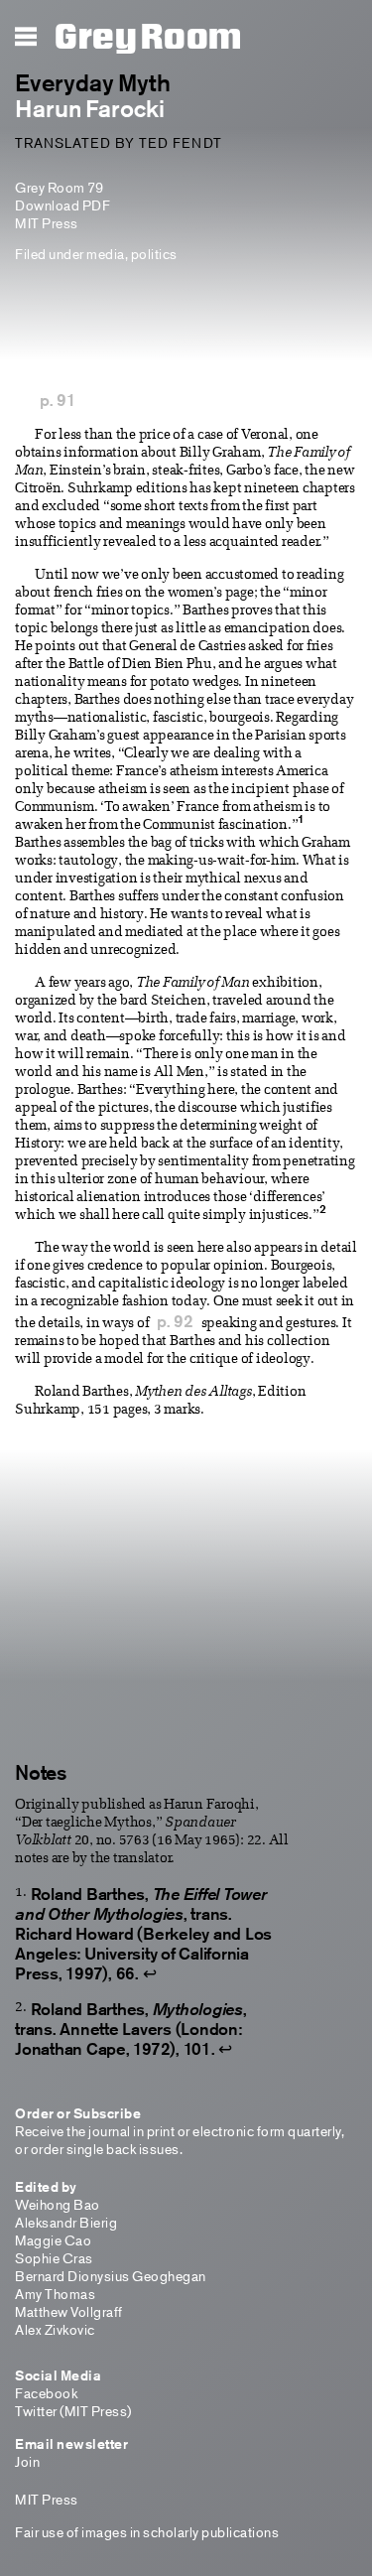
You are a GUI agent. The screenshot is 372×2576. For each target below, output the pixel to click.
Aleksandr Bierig (66, 2222)
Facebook (46, 2393)
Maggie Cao (53, 2240)
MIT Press (47, 223)
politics (154, 254)
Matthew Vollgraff (69, 2311)
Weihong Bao (58, 2204)
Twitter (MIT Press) (73, 2411)
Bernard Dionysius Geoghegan (111, 2276)
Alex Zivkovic (55, 2329)
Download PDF (62, 205)
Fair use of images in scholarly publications (147, 2532)
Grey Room (148, 38)
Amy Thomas (55, 2294)
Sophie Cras (54, 2258)
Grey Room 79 (59, 187)
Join (27, 2461)
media (106, 254)
